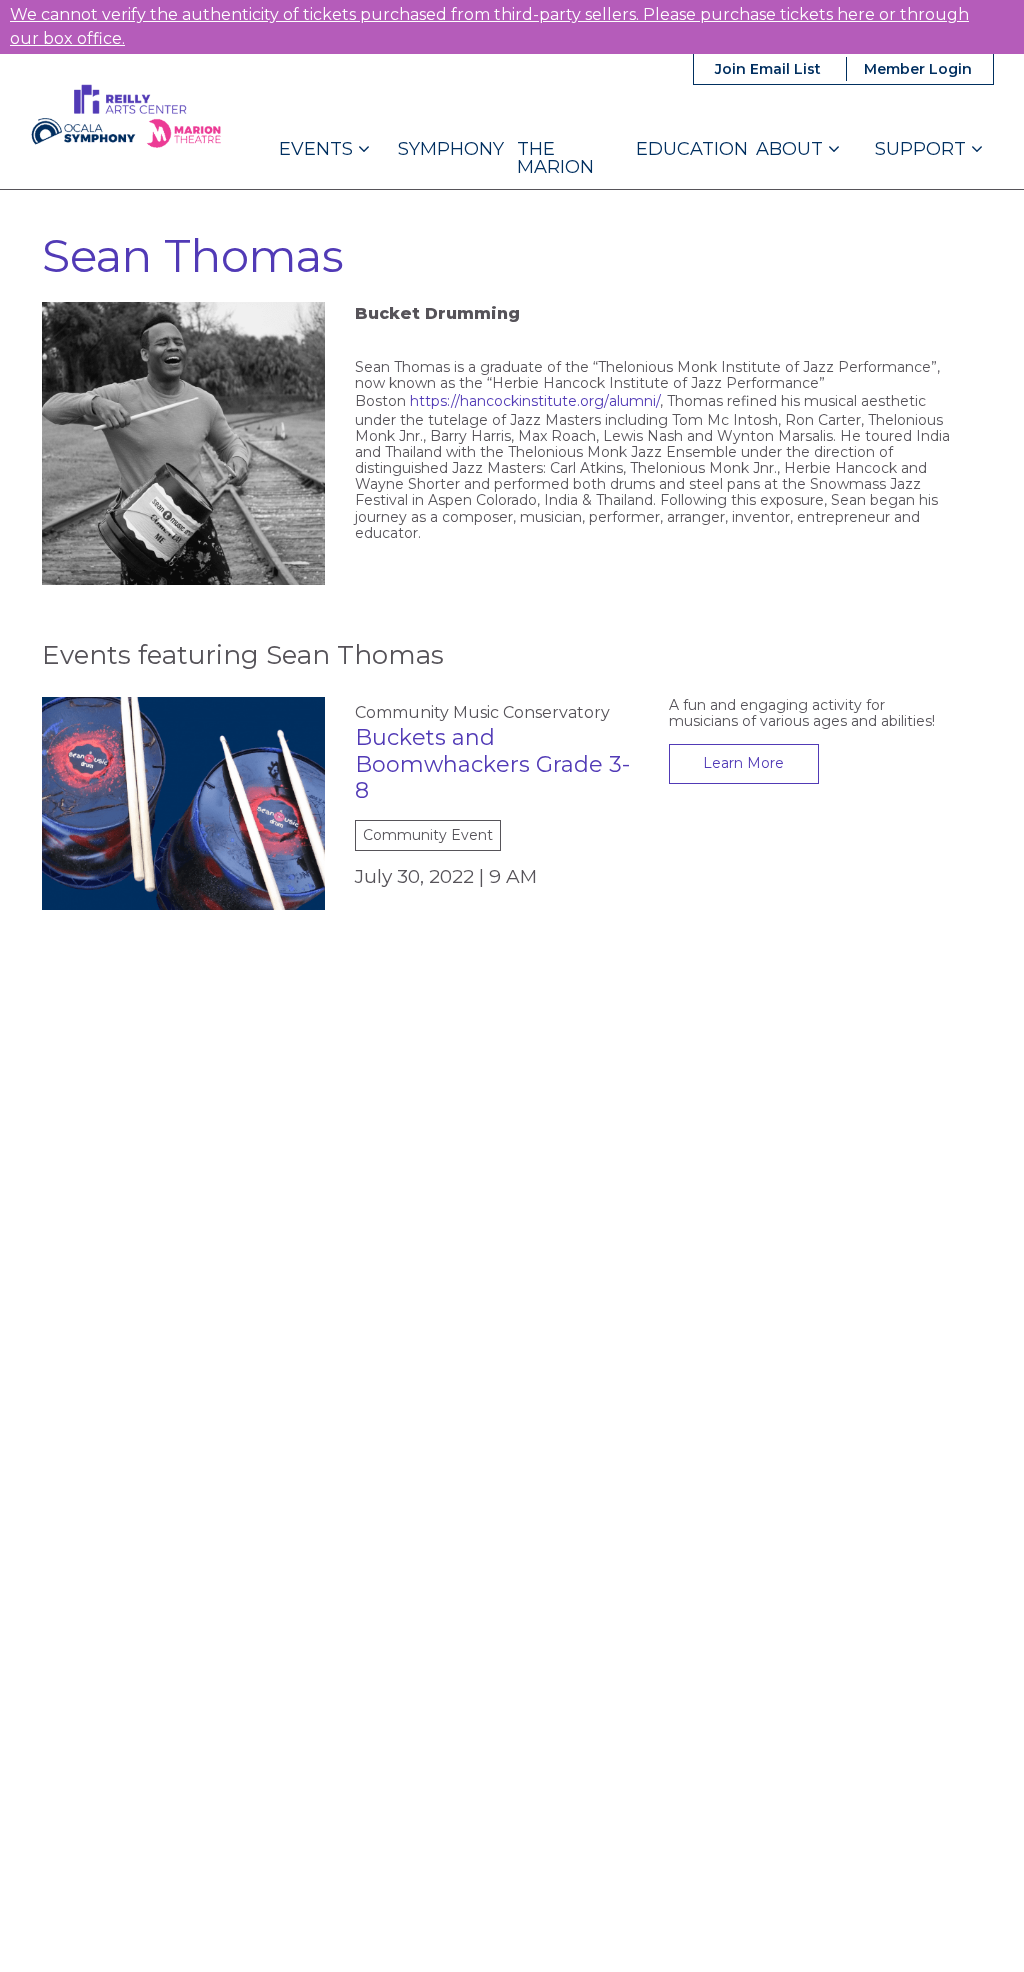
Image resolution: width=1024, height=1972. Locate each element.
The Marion (555, 158)
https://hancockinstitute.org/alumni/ (535, 401)
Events (318, 149)
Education (692, 149)
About (792, 149)
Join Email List (768, 69)
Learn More (743, 763)
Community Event (428, 835)
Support (923, 149)
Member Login (918, 69)
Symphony (451, 149)
